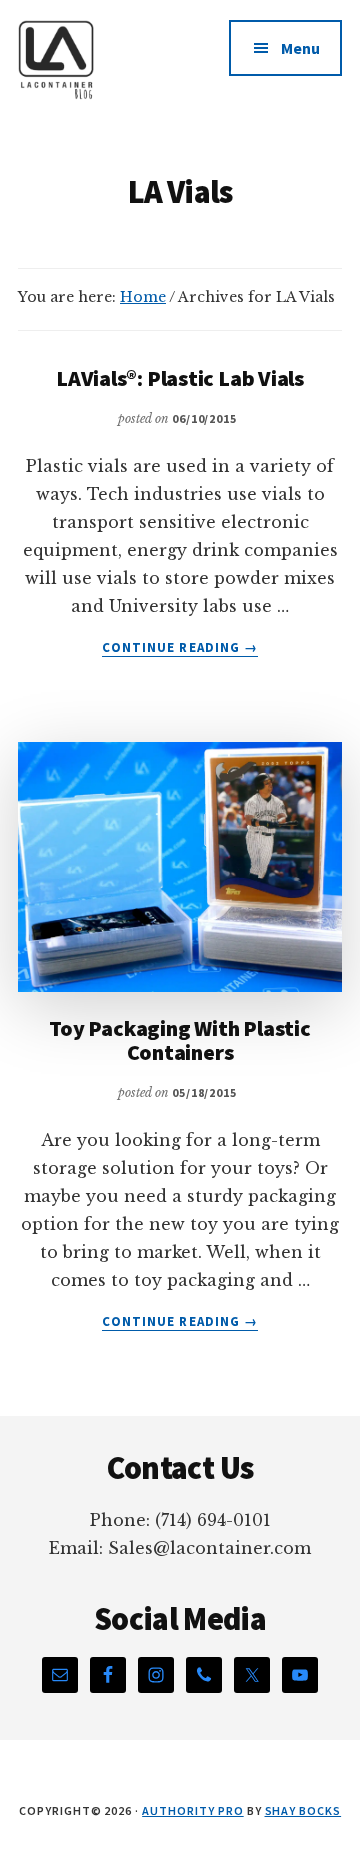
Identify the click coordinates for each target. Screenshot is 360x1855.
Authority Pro (192, 1810)
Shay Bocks (303, 1810)
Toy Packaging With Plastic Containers (179, 1040)
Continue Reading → (180, 648)
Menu (300, 48)
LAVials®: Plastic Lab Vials (180, 378)
